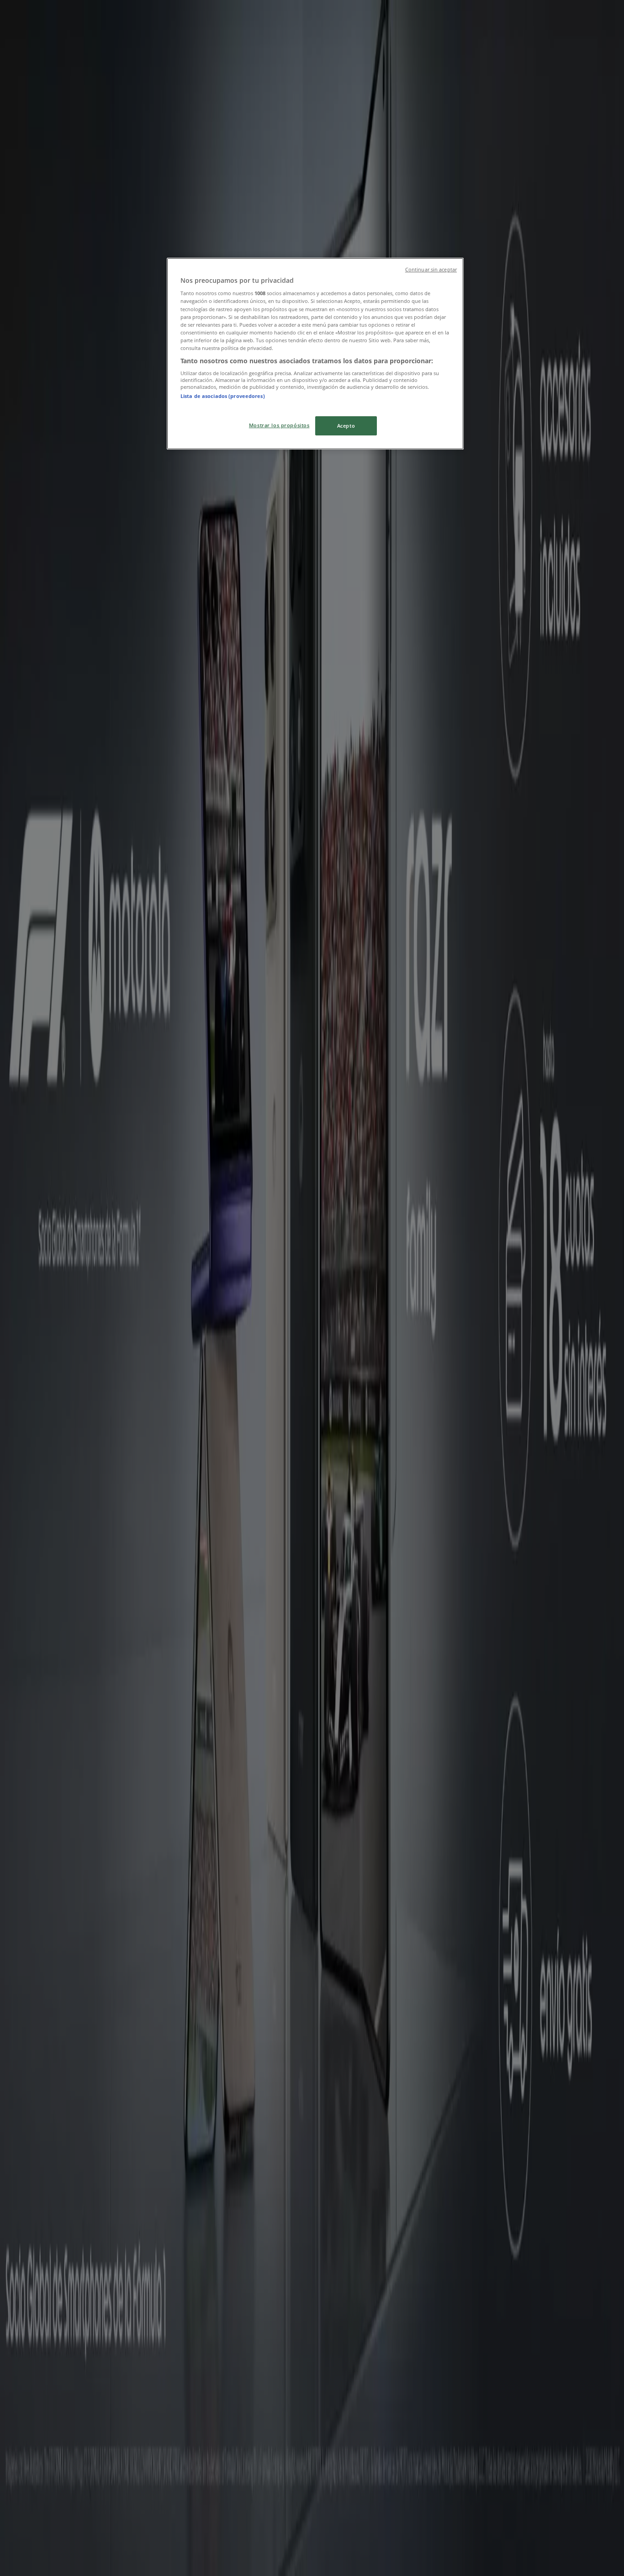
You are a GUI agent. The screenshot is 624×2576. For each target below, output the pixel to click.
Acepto (346, 426)
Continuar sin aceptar (431, 270)
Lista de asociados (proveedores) (223, 396)
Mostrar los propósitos (279, 425)
